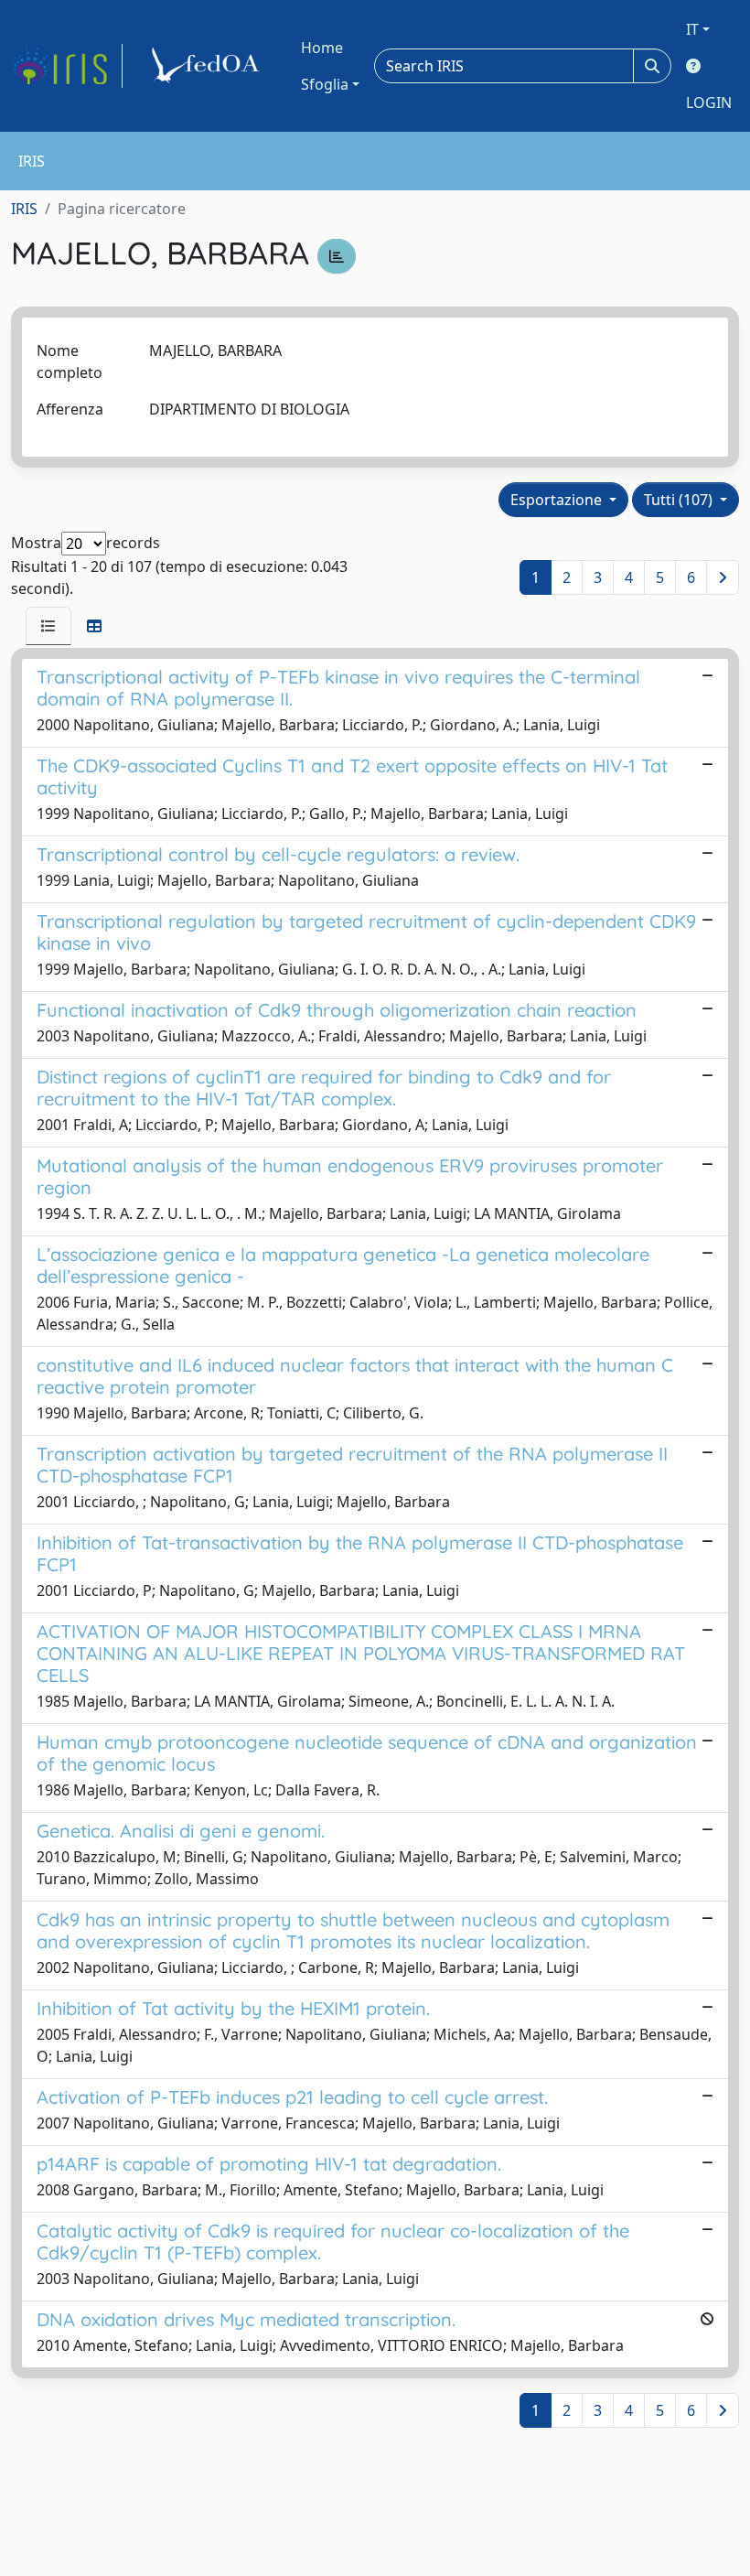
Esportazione (558, 500)
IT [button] (692, 29)
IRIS (24, 209)
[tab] (48, 626)
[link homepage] (67, 66)
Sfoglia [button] (325, 84)
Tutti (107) (680, 500)
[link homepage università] (209, 66)
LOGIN (709, 102)
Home (322, 48)
